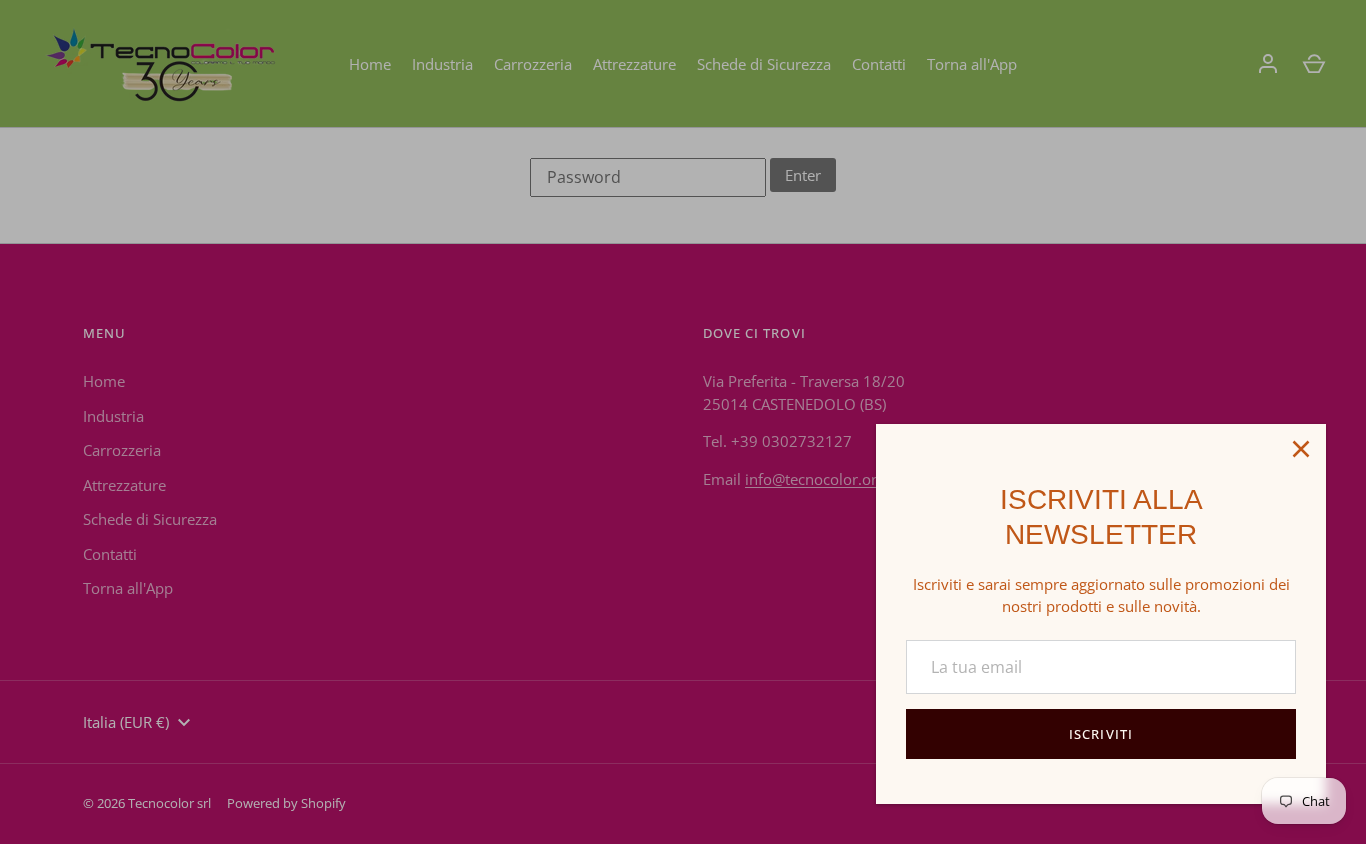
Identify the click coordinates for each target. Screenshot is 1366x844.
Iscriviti (1100, 734)
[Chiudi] (1301, 449)
